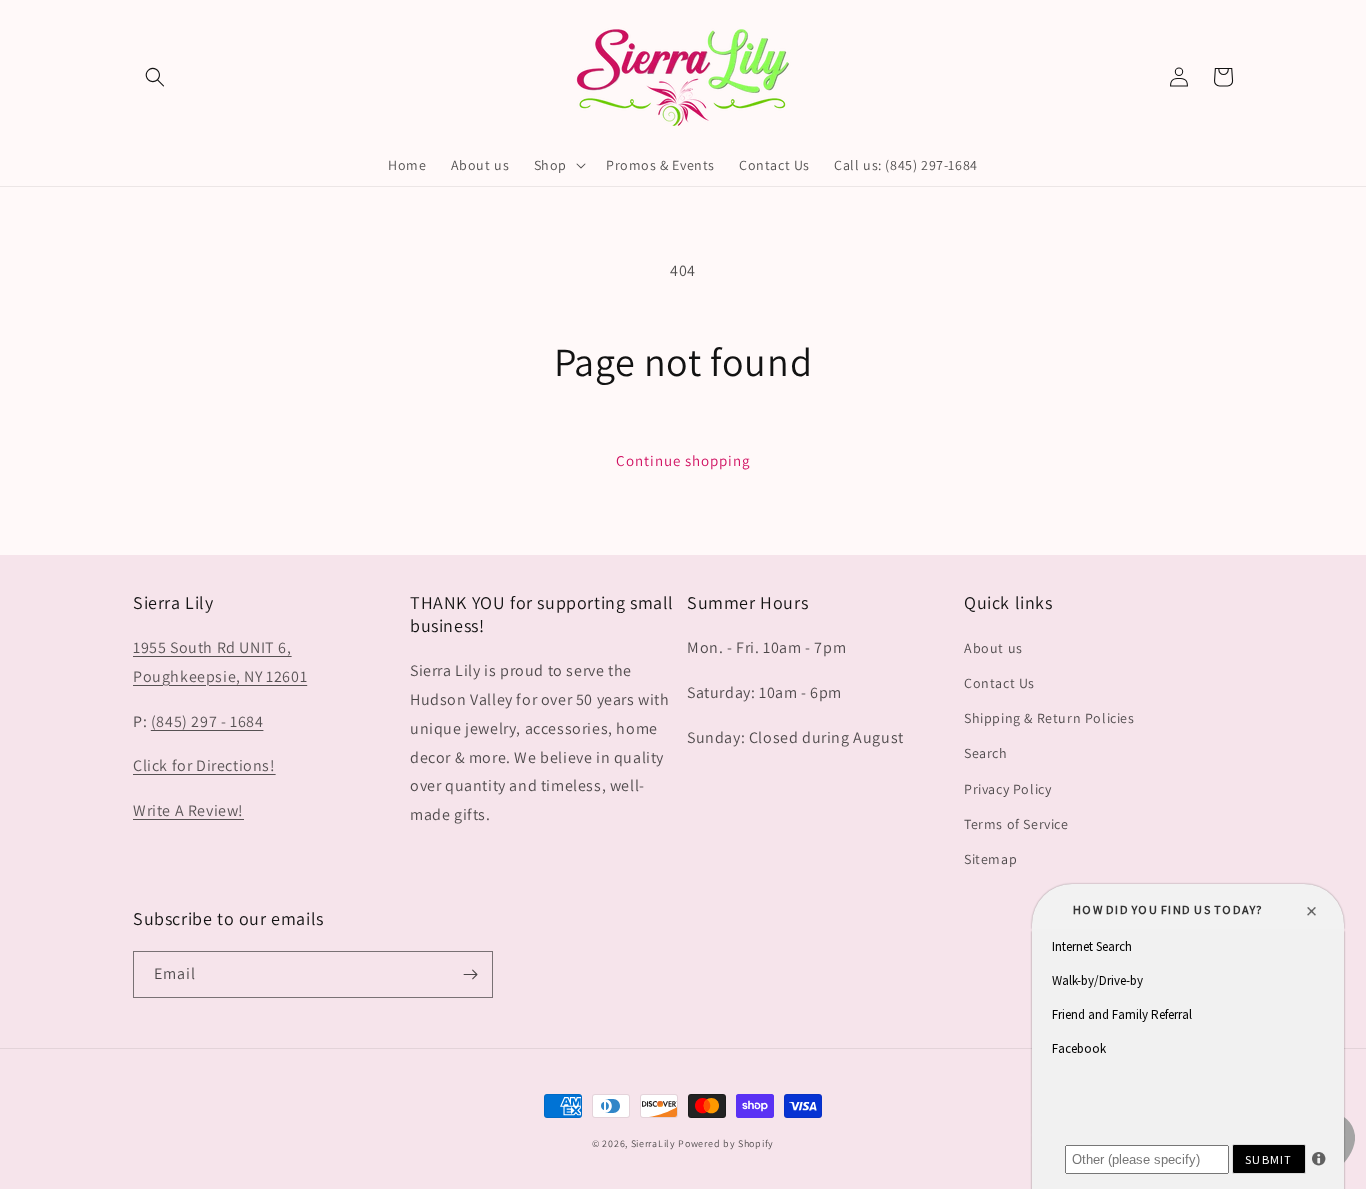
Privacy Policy (1007, 789)
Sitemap (990, 859)
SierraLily (653, 1143)
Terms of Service (1016, 824)
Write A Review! (188, 810)
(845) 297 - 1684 (207, 721)
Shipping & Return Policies (1049, 718)
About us (993, 648)
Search (986, 753)
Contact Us (999, 683)
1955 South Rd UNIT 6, (212, 647)
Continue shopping (683, 460)
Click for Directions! (204, 765)
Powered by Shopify (726, 1143)
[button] (155, 77)
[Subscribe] (470, 974)
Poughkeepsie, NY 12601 (220, 676)
